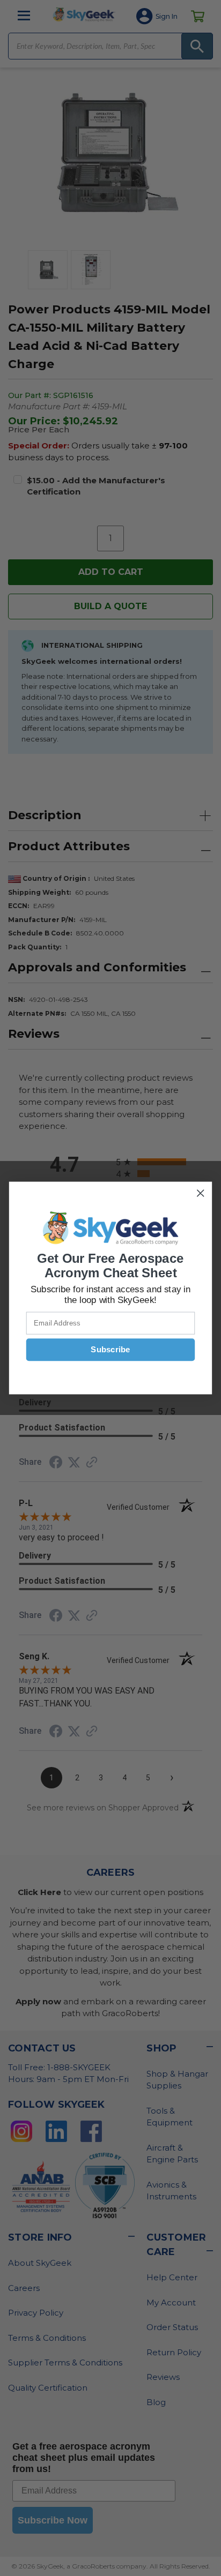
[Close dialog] (200, 1193)
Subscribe (110, 1350)
